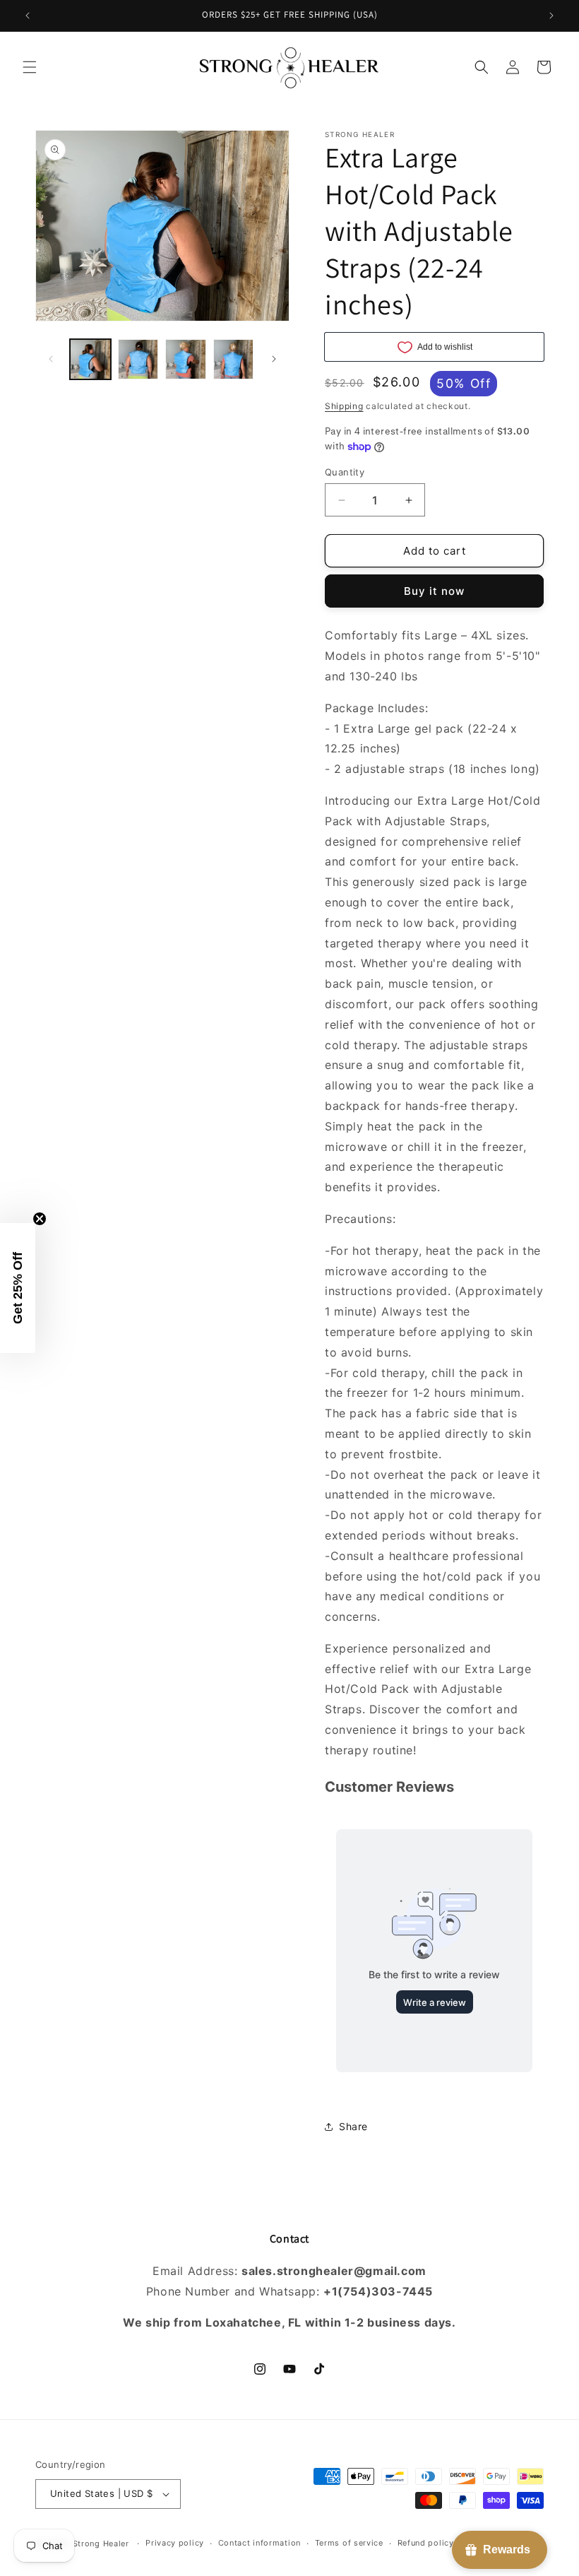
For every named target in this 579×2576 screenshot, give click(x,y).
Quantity (345, 472)
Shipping (344, 406)
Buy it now (434, 591)
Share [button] (353, 2126)
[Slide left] (51, 359)
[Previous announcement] (28, 16)
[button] (30, 67)
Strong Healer (102, 2543)
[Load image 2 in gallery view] (138, 360)
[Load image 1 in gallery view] (90, 360)
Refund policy (426, 2543)
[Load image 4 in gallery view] (234, 360)
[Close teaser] (40, 1219)
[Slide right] (274, 359)
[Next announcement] (551, 16)
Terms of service (349, 2543)
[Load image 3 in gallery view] (186, 360)
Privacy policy (175, 2543)
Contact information (259, 2543)
